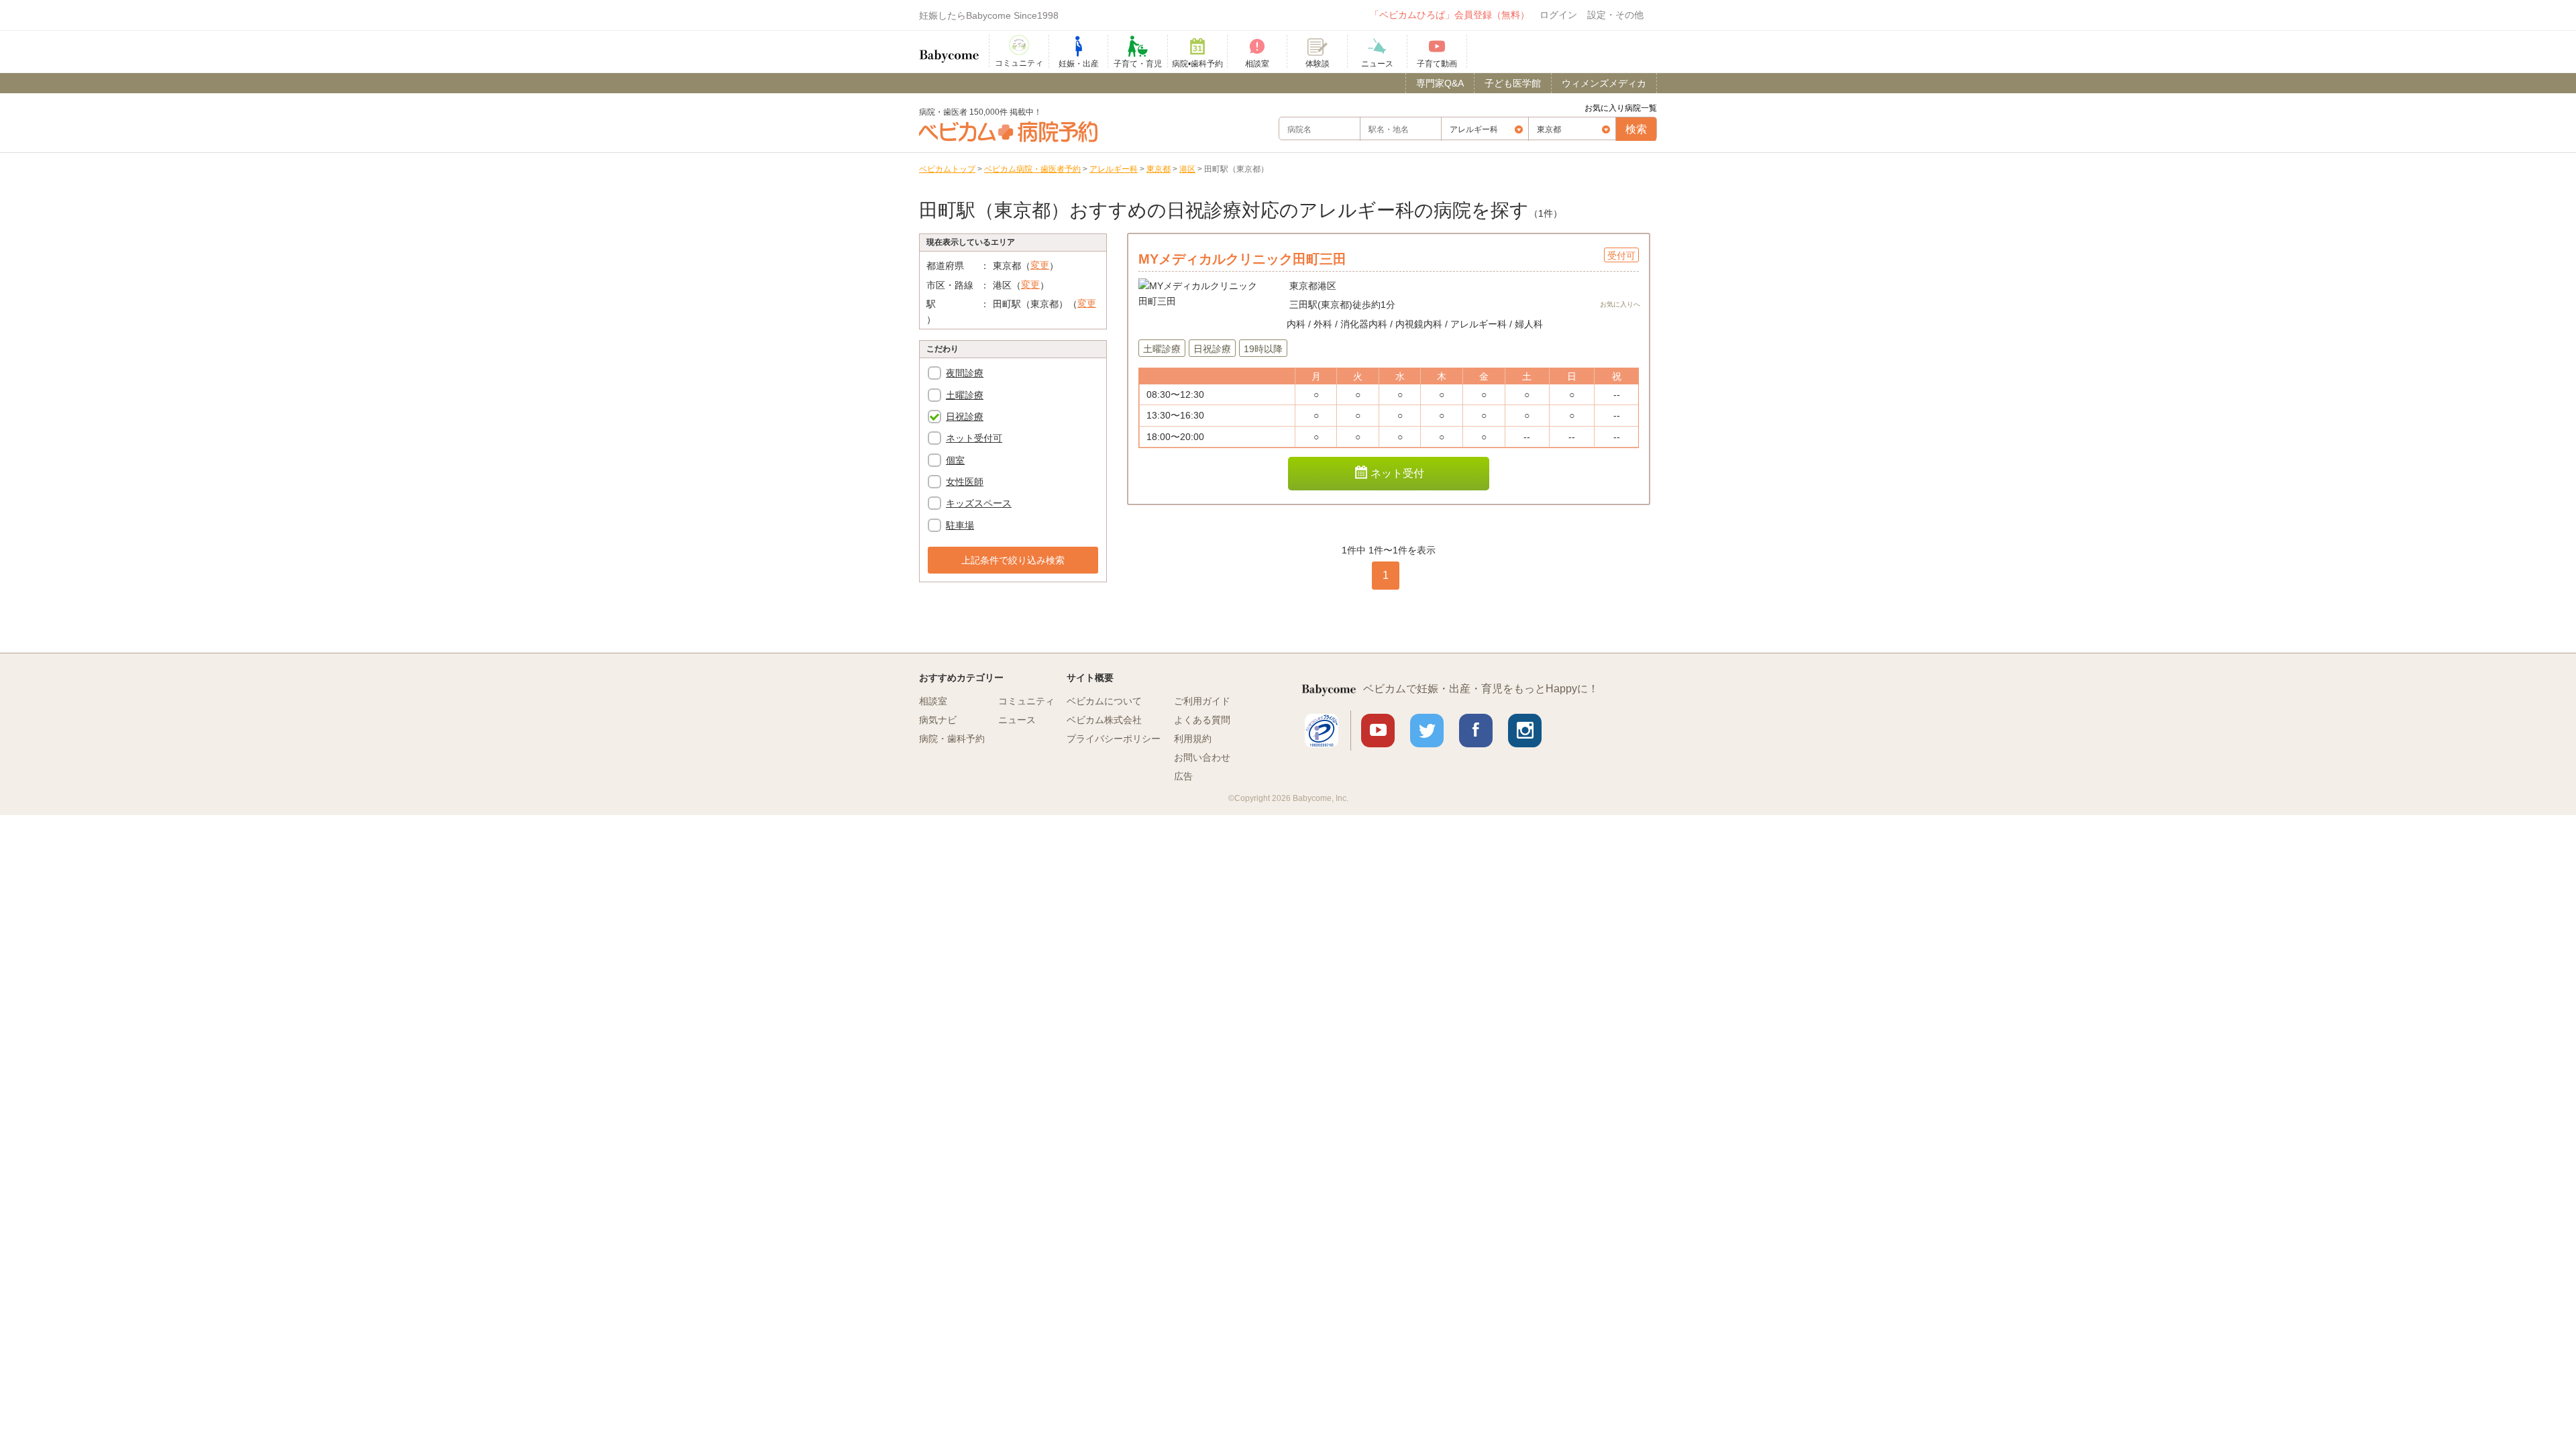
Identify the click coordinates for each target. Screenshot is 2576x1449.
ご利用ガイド (1202, 701)
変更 (1040, 265)
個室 (955, 460)
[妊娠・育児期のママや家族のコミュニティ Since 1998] (949, 50)
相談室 (933, 701)
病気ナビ (938, 720)
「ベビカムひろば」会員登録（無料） (1450, 15)
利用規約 (1193, 739)
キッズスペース (979, 503)
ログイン (1558, 15)
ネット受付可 (974, 438)
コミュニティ (1026, 701)
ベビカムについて (1104, 701)
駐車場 (960, 525)
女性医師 (965, 482)
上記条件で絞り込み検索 (1013, 560)
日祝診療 (965, 417)
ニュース (1017, 720)
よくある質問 (1202, 720)
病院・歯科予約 (952, 739)
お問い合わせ (1202, 757)
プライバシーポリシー (1114, 739)
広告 (1183, 776)
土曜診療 (965, 395)
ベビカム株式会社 (1104, 720)
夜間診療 (965, 373)
